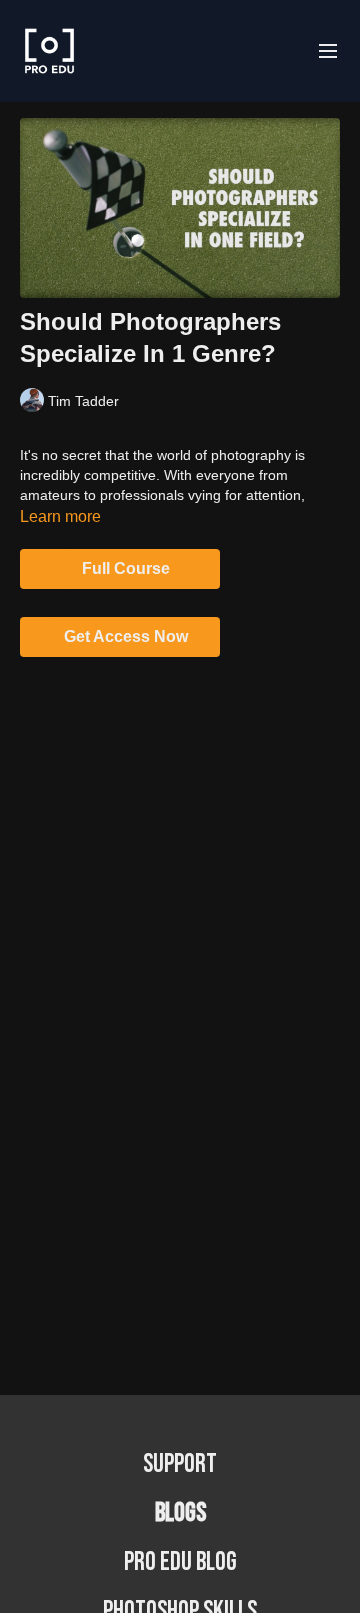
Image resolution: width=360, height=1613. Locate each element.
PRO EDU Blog (180, 1562)
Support (180, 1464)
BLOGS (180, 1513)
